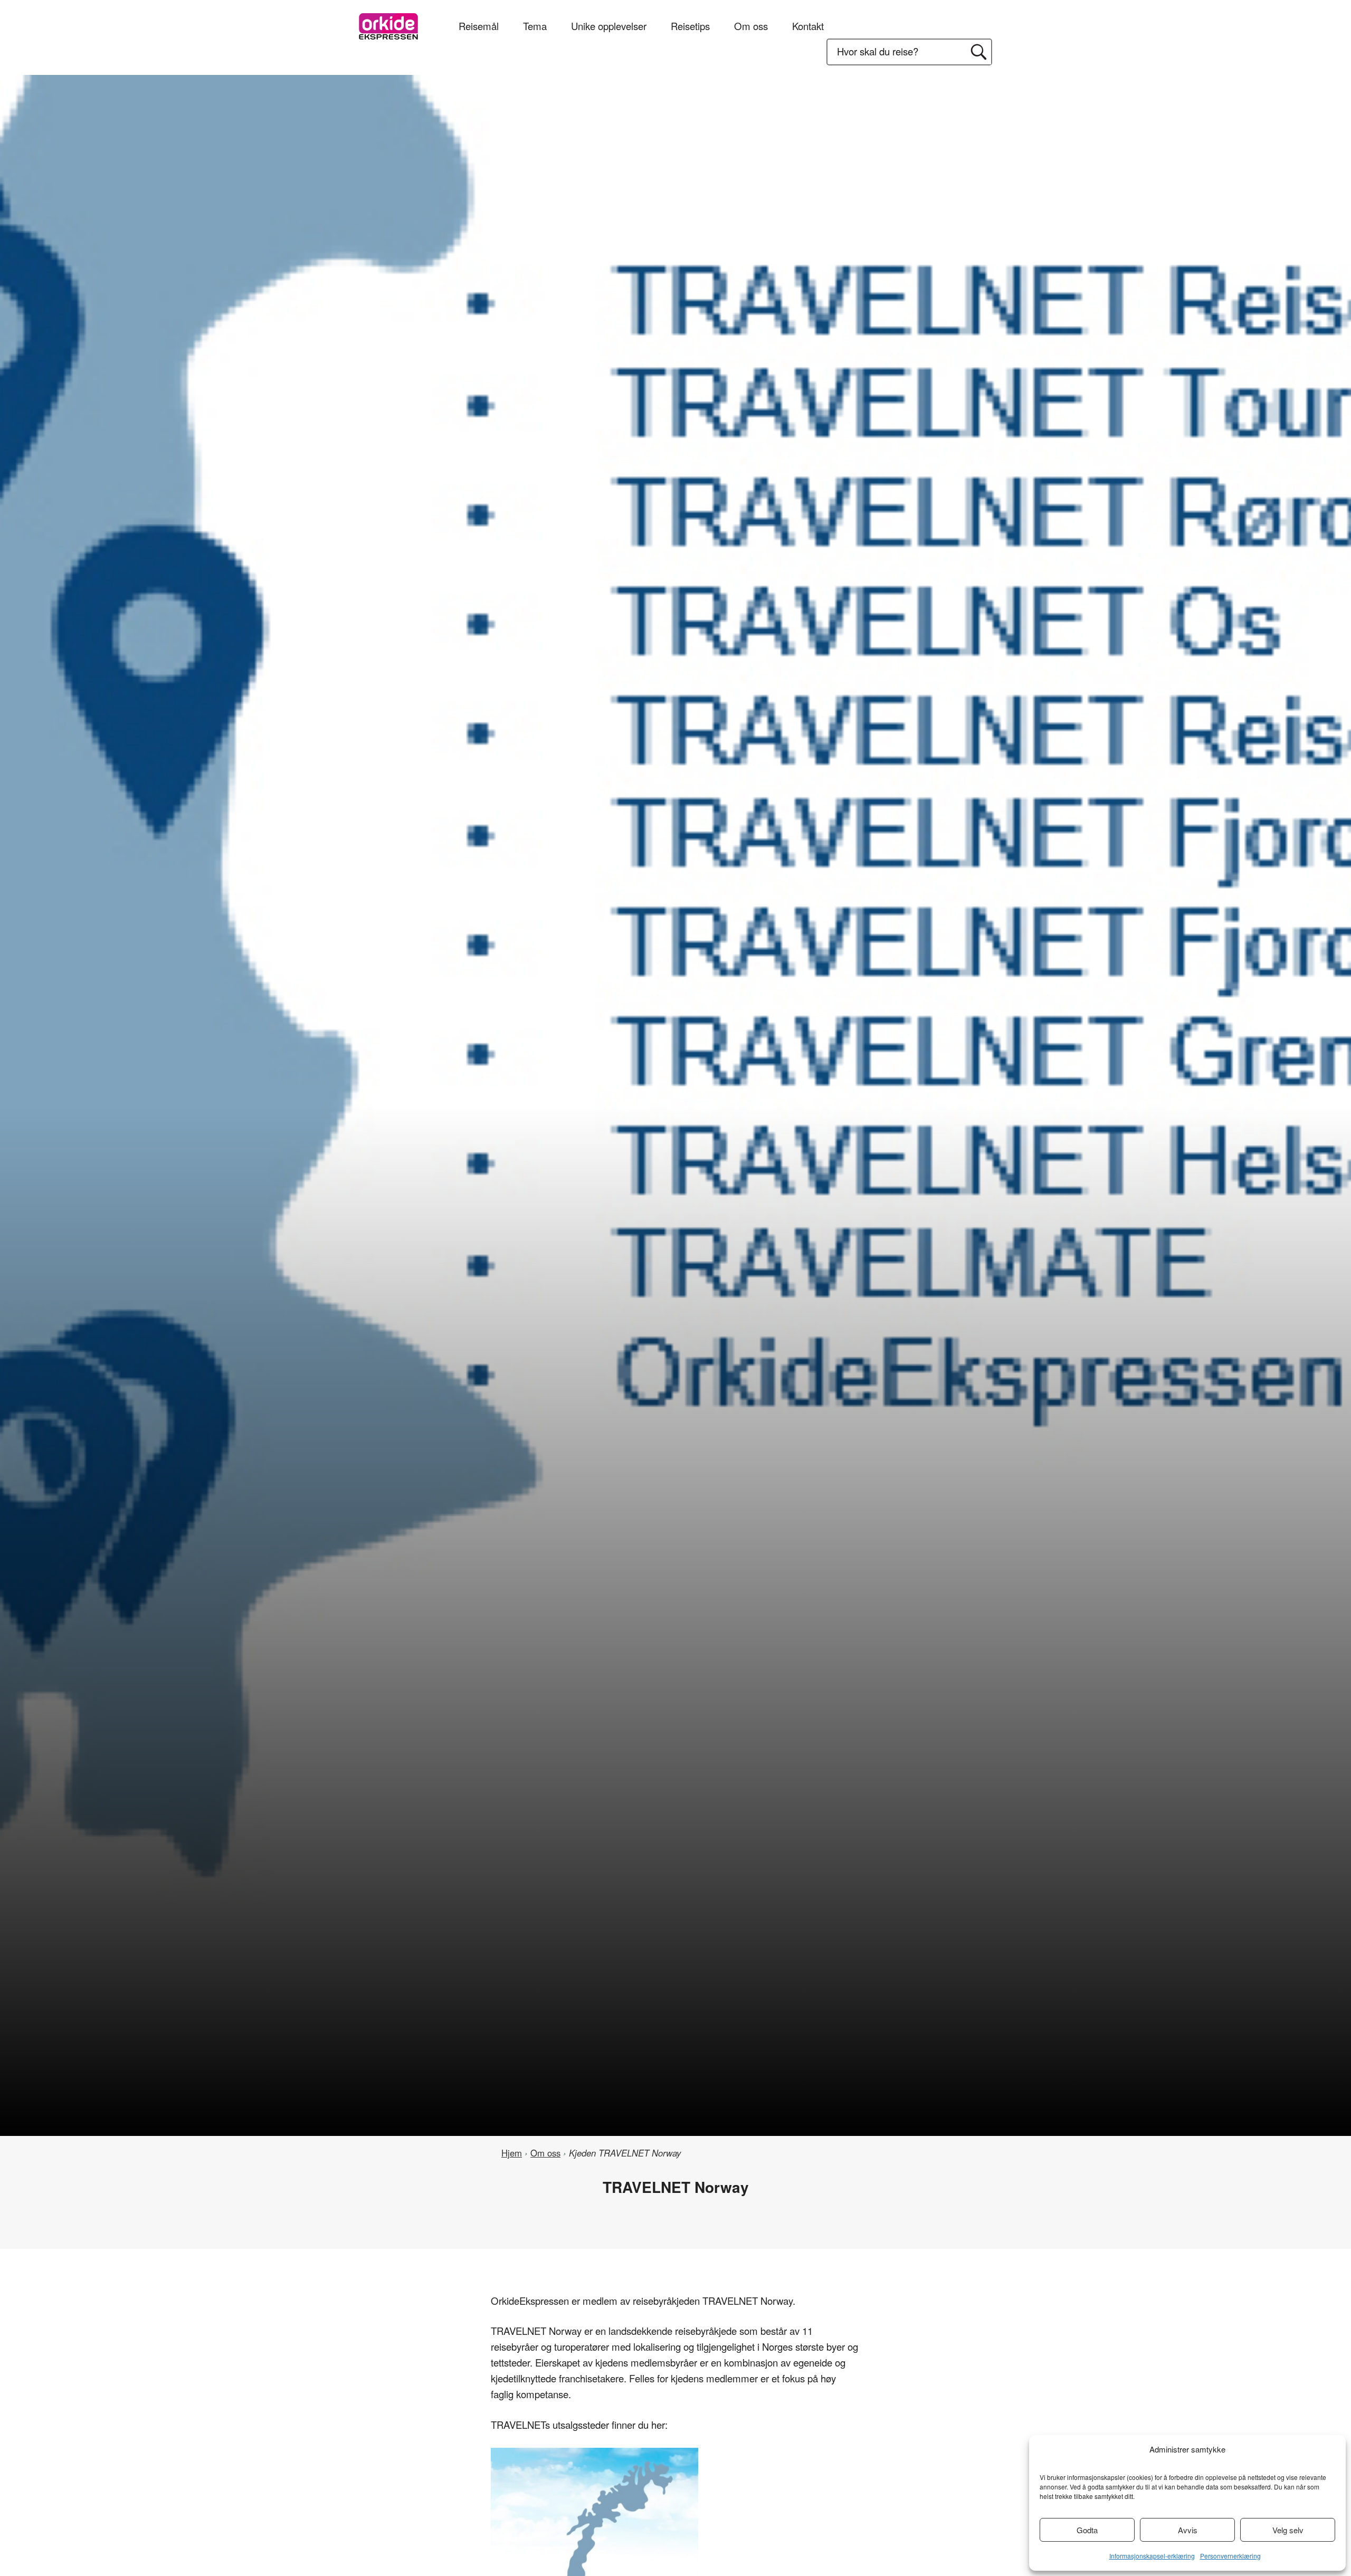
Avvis (1188, 2530)
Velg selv (1288, 2530)
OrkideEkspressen (388, 26)
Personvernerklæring (1230, 2556)
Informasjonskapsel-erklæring (1152, 2556)
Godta (1087, 2530)
